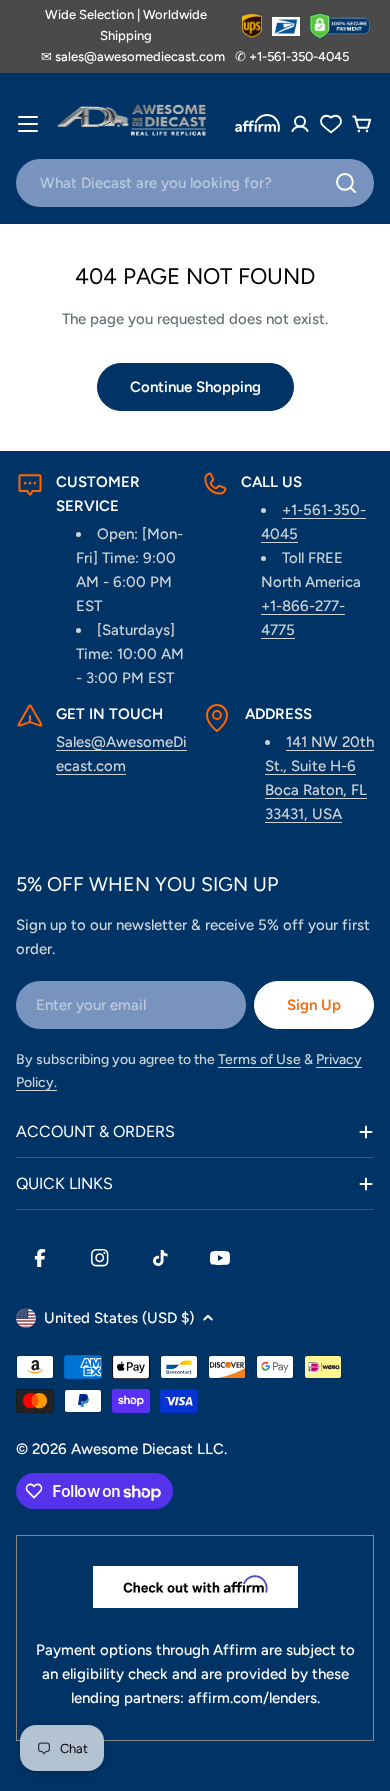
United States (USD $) (119, 1318)
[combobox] (195, 183)
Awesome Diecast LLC (147, 1449)
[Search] (346, 183)
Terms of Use (259, 1059)
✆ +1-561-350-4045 (292, 56)
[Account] (300, 124)
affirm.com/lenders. (254, 1698)
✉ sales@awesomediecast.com (133, 56)
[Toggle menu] (28, 124)
